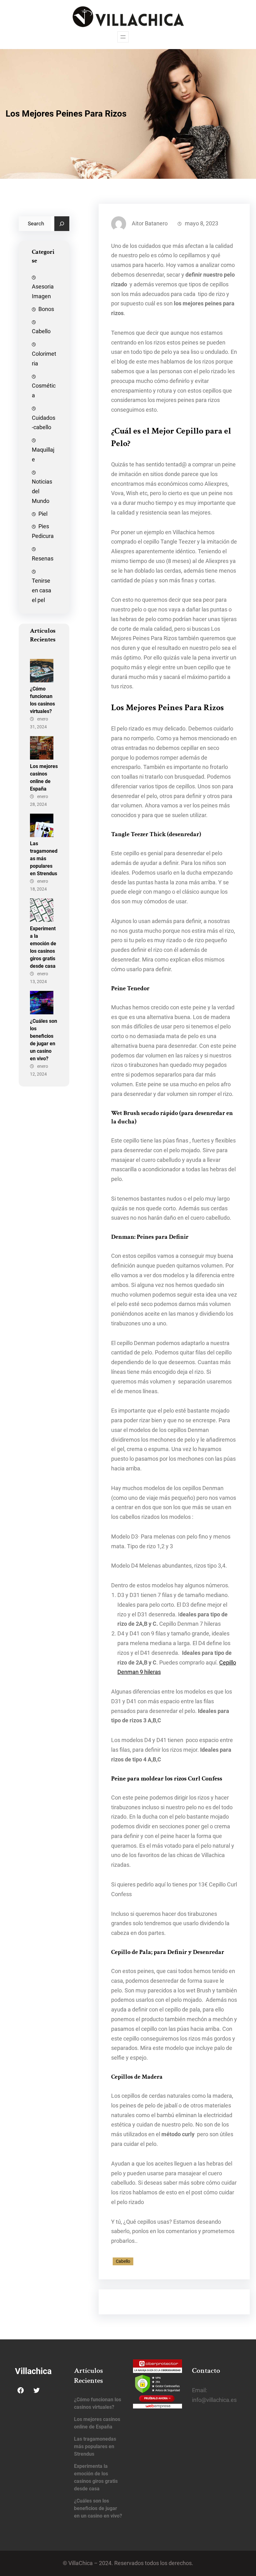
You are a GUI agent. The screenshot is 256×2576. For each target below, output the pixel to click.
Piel (43, 514)
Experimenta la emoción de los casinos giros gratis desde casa (43, 947)
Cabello (41, 331)
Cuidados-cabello (44, 423)
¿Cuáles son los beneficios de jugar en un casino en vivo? (44, 1040)
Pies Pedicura (43, 531)
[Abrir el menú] (123, 37)
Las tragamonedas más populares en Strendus (44, 859)
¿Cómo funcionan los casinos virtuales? (42, 700)
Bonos (46, 309)
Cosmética (44, 391)
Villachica (33, 2371)
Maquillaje (43, 455)
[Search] (62, 224)
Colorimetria (44, 359)
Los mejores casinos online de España (44, 778)
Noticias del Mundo (42, 491)
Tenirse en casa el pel (42, 590)
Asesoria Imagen (43, 291)
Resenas (43, 559)
